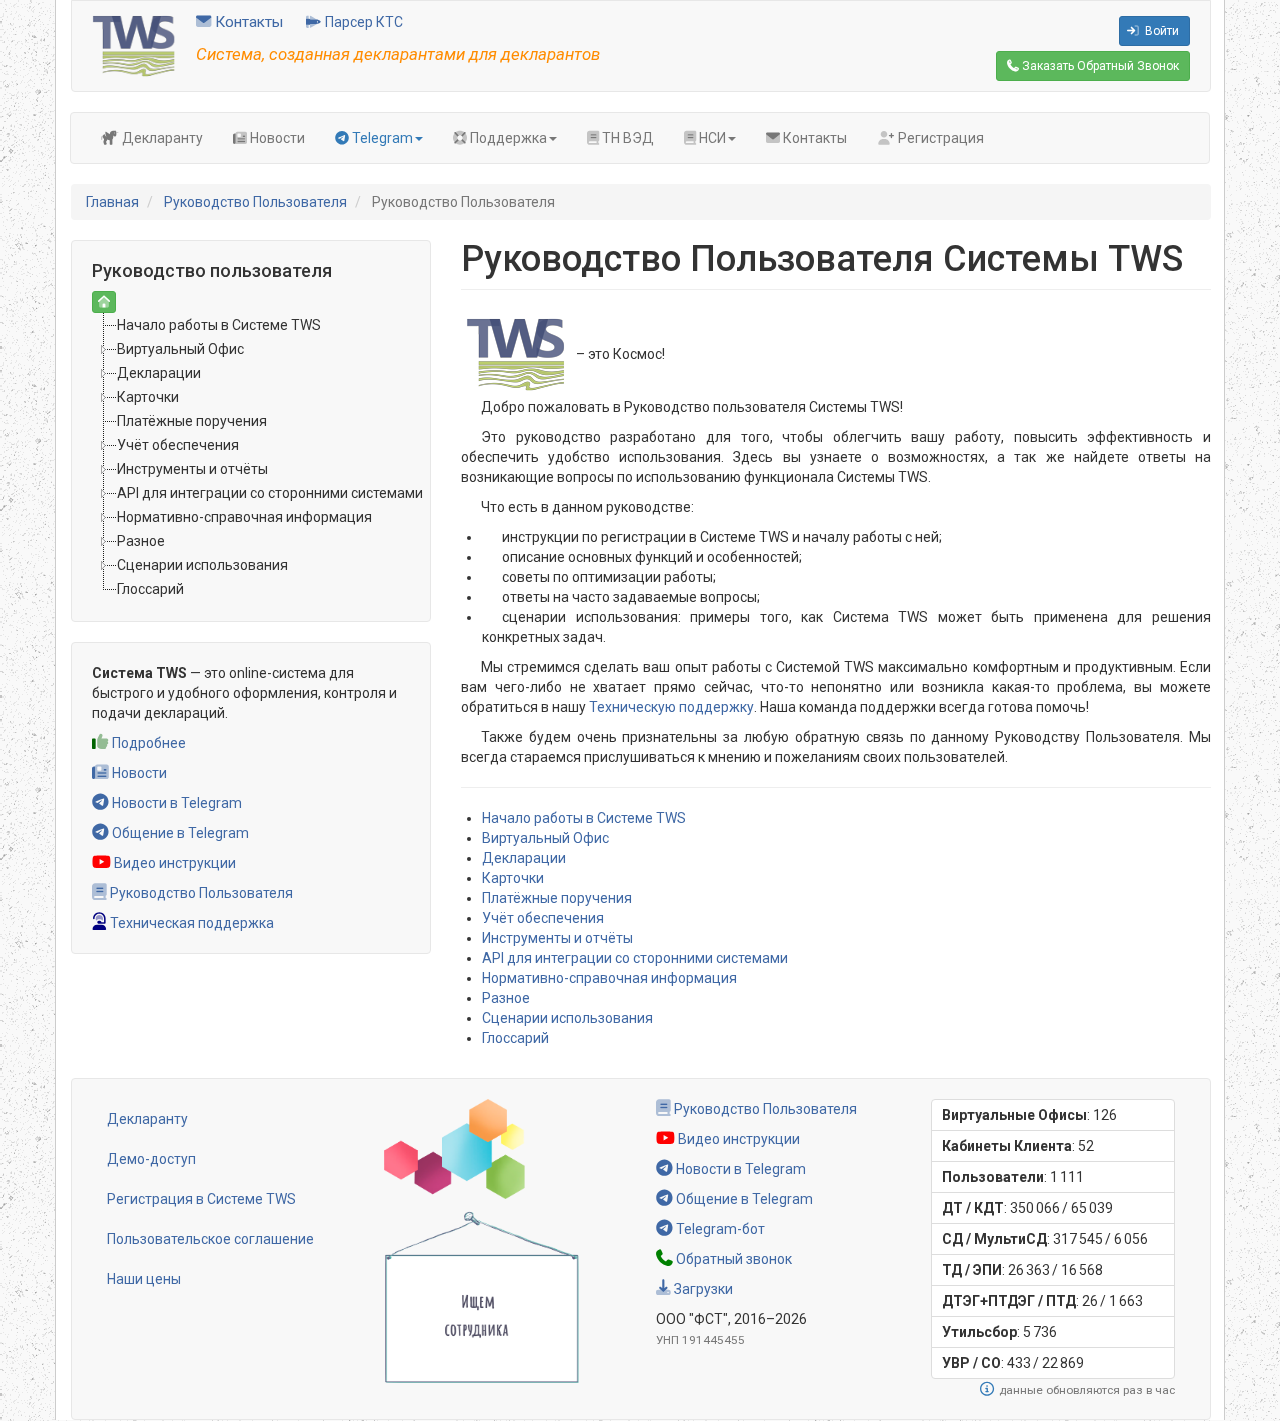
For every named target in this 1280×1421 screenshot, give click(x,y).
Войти (1160, 31)
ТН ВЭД (626, 138)
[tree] (251, 457)
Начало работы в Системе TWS (584, 818)
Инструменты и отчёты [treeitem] (192, 469)
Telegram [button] (381, 138)
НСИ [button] (711, 138)
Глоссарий (515, 1038)
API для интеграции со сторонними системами (635, 958)
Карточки (513, 878)
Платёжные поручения (557, 898)
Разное (506, 998)
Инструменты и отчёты (557, 938)
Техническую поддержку (671, 707)
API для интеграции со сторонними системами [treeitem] (270, 493)
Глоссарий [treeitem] (150, 589)
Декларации (524, 858)
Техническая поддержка (190, 923)
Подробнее (147, 743)
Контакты (247, 22)
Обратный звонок (732, 1259)
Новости (276, 138)
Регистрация (939, 138)
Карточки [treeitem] (148, 397)
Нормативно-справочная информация (609, 978)
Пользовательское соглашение (210, 1239)
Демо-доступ (151, 1159)
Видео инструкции (173, 863)
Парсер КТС (362, 22)
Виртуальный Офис (545, 838)
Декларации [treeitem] (159, 373)
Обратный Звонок (1099, 66)
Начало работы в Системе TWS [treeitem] (219, 325)
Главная (112, 202)
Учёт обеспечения (543, 918)
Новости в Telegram (175, 803)
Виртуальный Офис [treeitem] (180, 349)
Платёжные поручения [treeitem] (192, 421)
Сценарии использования (567, 1018)
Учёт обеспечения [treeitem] (178, 445)
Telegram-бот (719, 1229)
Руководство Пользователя (255, 202)
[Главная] (134, 45)
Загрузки (702, 1289)
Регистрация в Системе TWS (201, 1199)
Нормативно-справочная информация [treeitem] (244, 517)
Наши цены (144, 1279)
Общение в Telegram (179, 833)
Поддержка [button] (507, 138)
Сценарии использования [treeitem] (202, 565)
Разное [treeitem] (141, 541)
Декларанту (161, 138)
